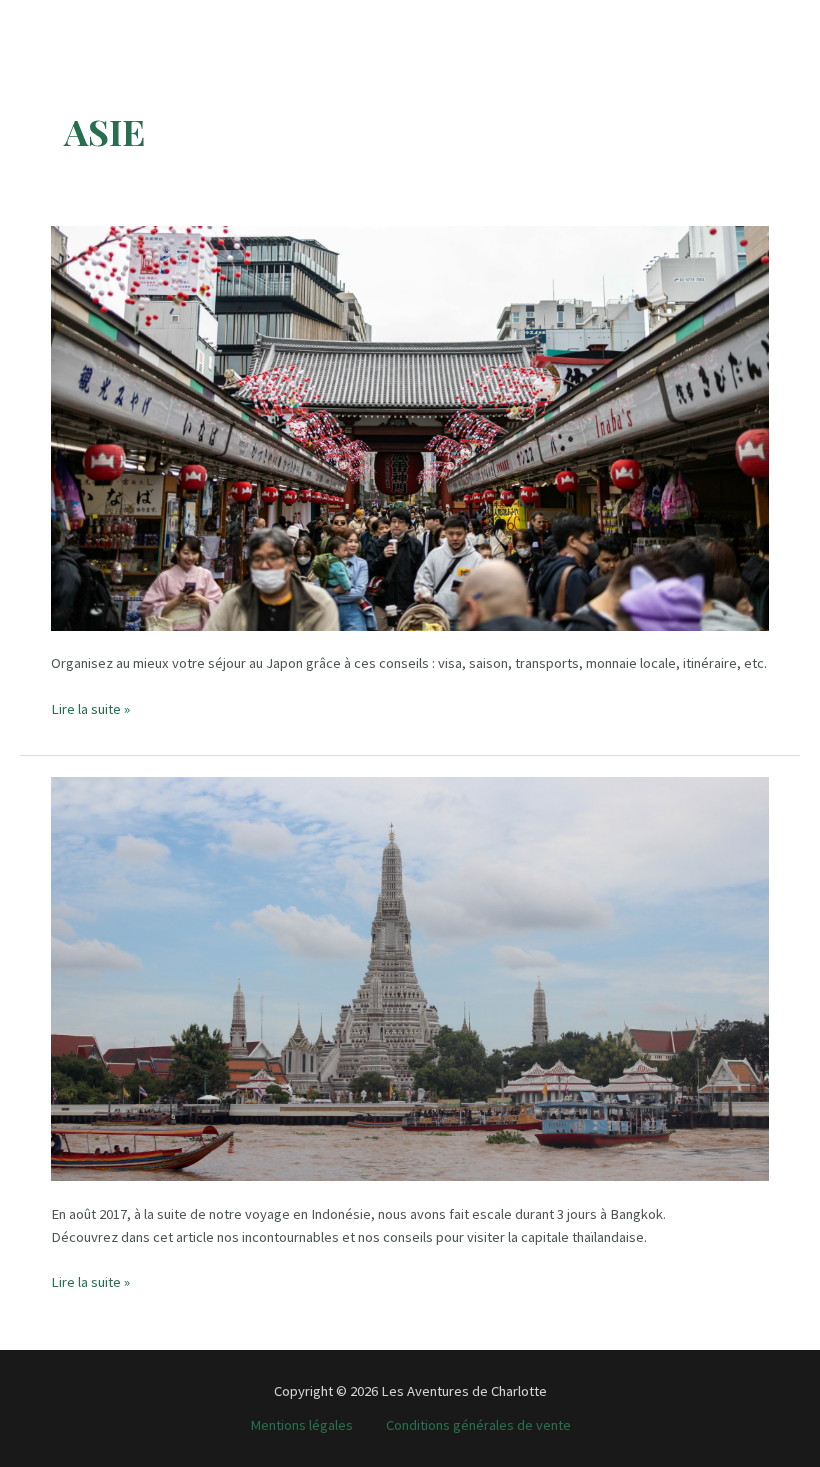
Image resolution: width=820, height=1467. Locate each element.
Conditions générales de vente (478, 1425)
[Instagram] (34, 19)
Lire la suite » (90, 710)
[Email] (133, 19)
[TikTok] (67, 19)
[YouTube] (100, 19)
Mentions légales (301, 1425)
